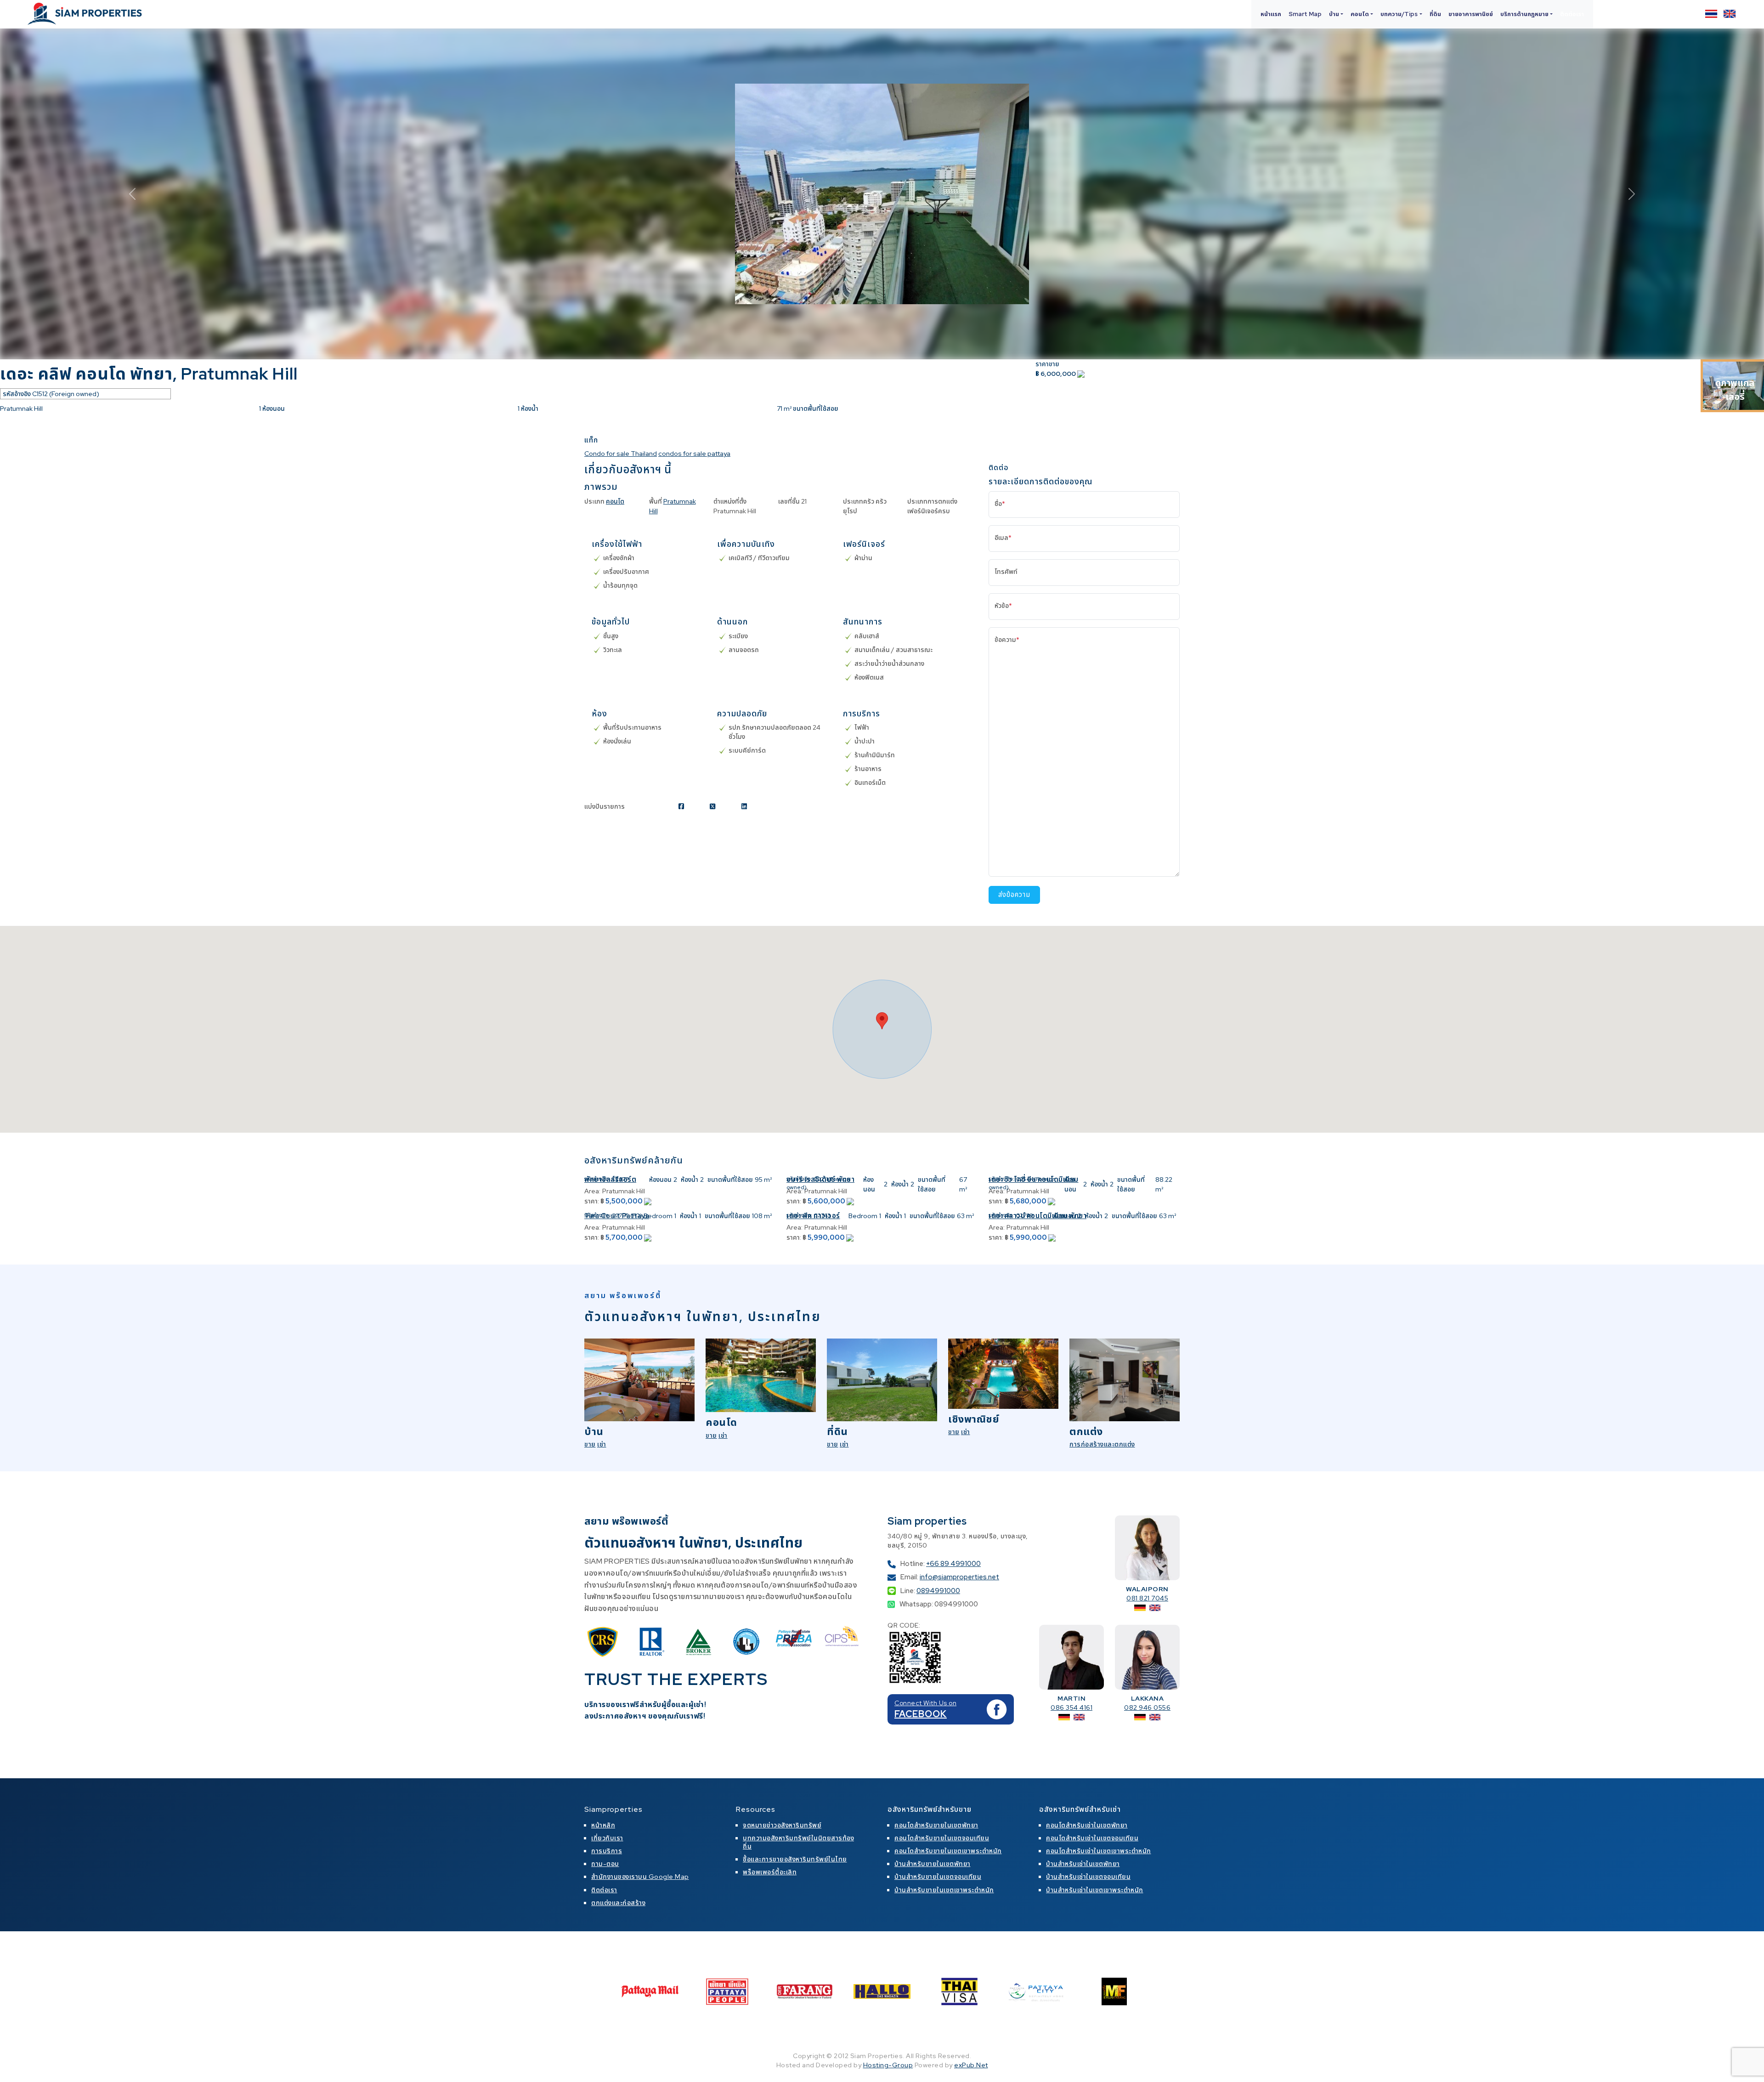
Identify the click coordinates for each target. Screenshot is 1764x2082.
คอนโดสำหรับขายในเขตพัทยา (936, 1825)
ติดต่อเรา (1572, 14)
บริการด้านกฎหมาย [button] (1524, 14)
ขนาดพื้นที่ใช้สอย (730, 1180)
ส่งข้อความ (1014, 895)
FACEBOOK (921, 1714)
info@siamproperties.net (959, 1577)
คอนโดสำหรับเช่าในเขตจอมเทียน (1092, 1838)
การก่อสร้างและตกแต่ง (1102, 1444)
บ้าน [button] (1334, 14)
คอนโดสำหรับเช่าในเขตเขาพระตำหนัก (1099, 1851)
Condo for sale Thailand (621, 454)
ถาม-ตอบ (605, 1864)
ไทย (1711, 14)
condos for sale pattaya (694, 454)
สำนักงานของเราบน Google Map (640, 1877)
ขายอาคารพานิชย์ (1471, 14)
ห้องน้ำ (690, 1180)
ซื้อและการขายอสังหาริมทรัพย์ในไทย (795, 1859)
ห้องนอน (660, 1180)
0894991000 (938, 1591)
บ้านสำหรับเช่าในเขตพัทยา (1083, 1864)
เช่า (602, 1444)
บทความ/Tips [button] (1399, 14)
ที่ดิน (1435, 14)
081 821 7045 (1147, 1598)
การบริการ (607, 1851)
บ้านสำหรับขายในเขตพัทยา (933, 1864)
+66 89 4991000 (953, 1564)
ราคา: (592, 1201)
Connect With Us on (925, 1703)
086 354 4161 (1071, 1708)
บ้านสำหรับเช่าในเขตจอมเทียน (1088, 1877)
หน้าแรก (1271, 14)
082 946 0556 (1147, 1708)
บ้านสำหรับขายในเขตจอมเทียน (938, 1877)
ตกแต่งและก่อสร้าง (618, 1903)
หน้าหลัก (603, 1825)
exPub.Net (971, 2065)
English (1730, 14)
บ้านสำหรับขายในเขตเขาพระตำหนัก (944, 1890)
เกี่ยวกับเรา (607, 1838)
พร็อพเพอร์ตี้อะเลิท (770, 1872)
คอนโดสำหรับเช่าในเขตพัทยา (1087, 1825)
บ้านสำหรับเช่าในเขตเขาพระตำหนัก (1095, 1890)
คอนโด (615, 501)
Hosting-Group (888, 2065)
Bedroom (658, 1216)
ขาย (590, 1444)
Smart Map (1305, 14)
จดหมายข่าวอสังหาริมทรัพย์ (782, 1825)
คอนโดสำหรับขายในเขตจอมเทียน (942, 1838)
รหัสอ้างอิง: (597, 1179)
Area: (592, 1191)
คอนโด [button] (1360, 14)
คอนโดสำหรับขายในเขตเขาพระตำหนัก (948, 1851)
